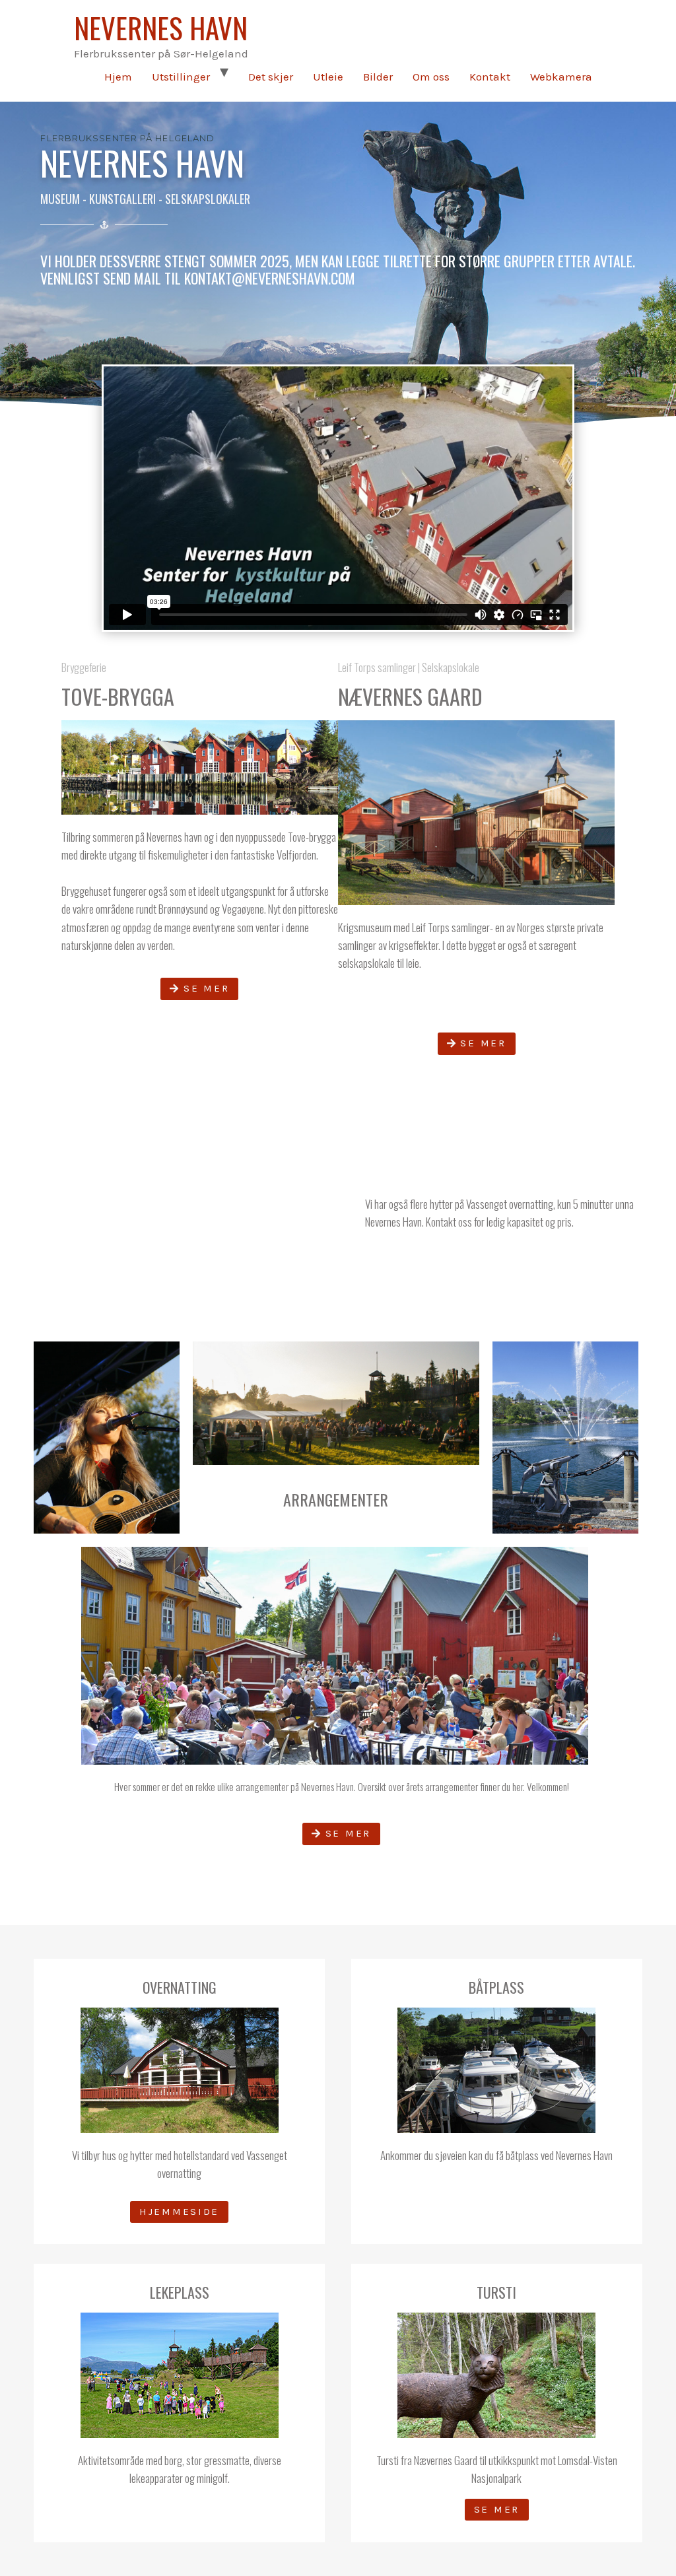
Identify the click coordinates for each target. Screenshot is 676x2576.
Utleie (328, 77)
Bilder (378, 77)
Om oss (431, 77)
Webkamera (561, 77)
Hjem (118, 77)
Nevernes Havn (161, 27)
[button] (199, 989)
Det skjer (271, 77)
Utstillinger (181, 77)
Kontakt (490, 77)
